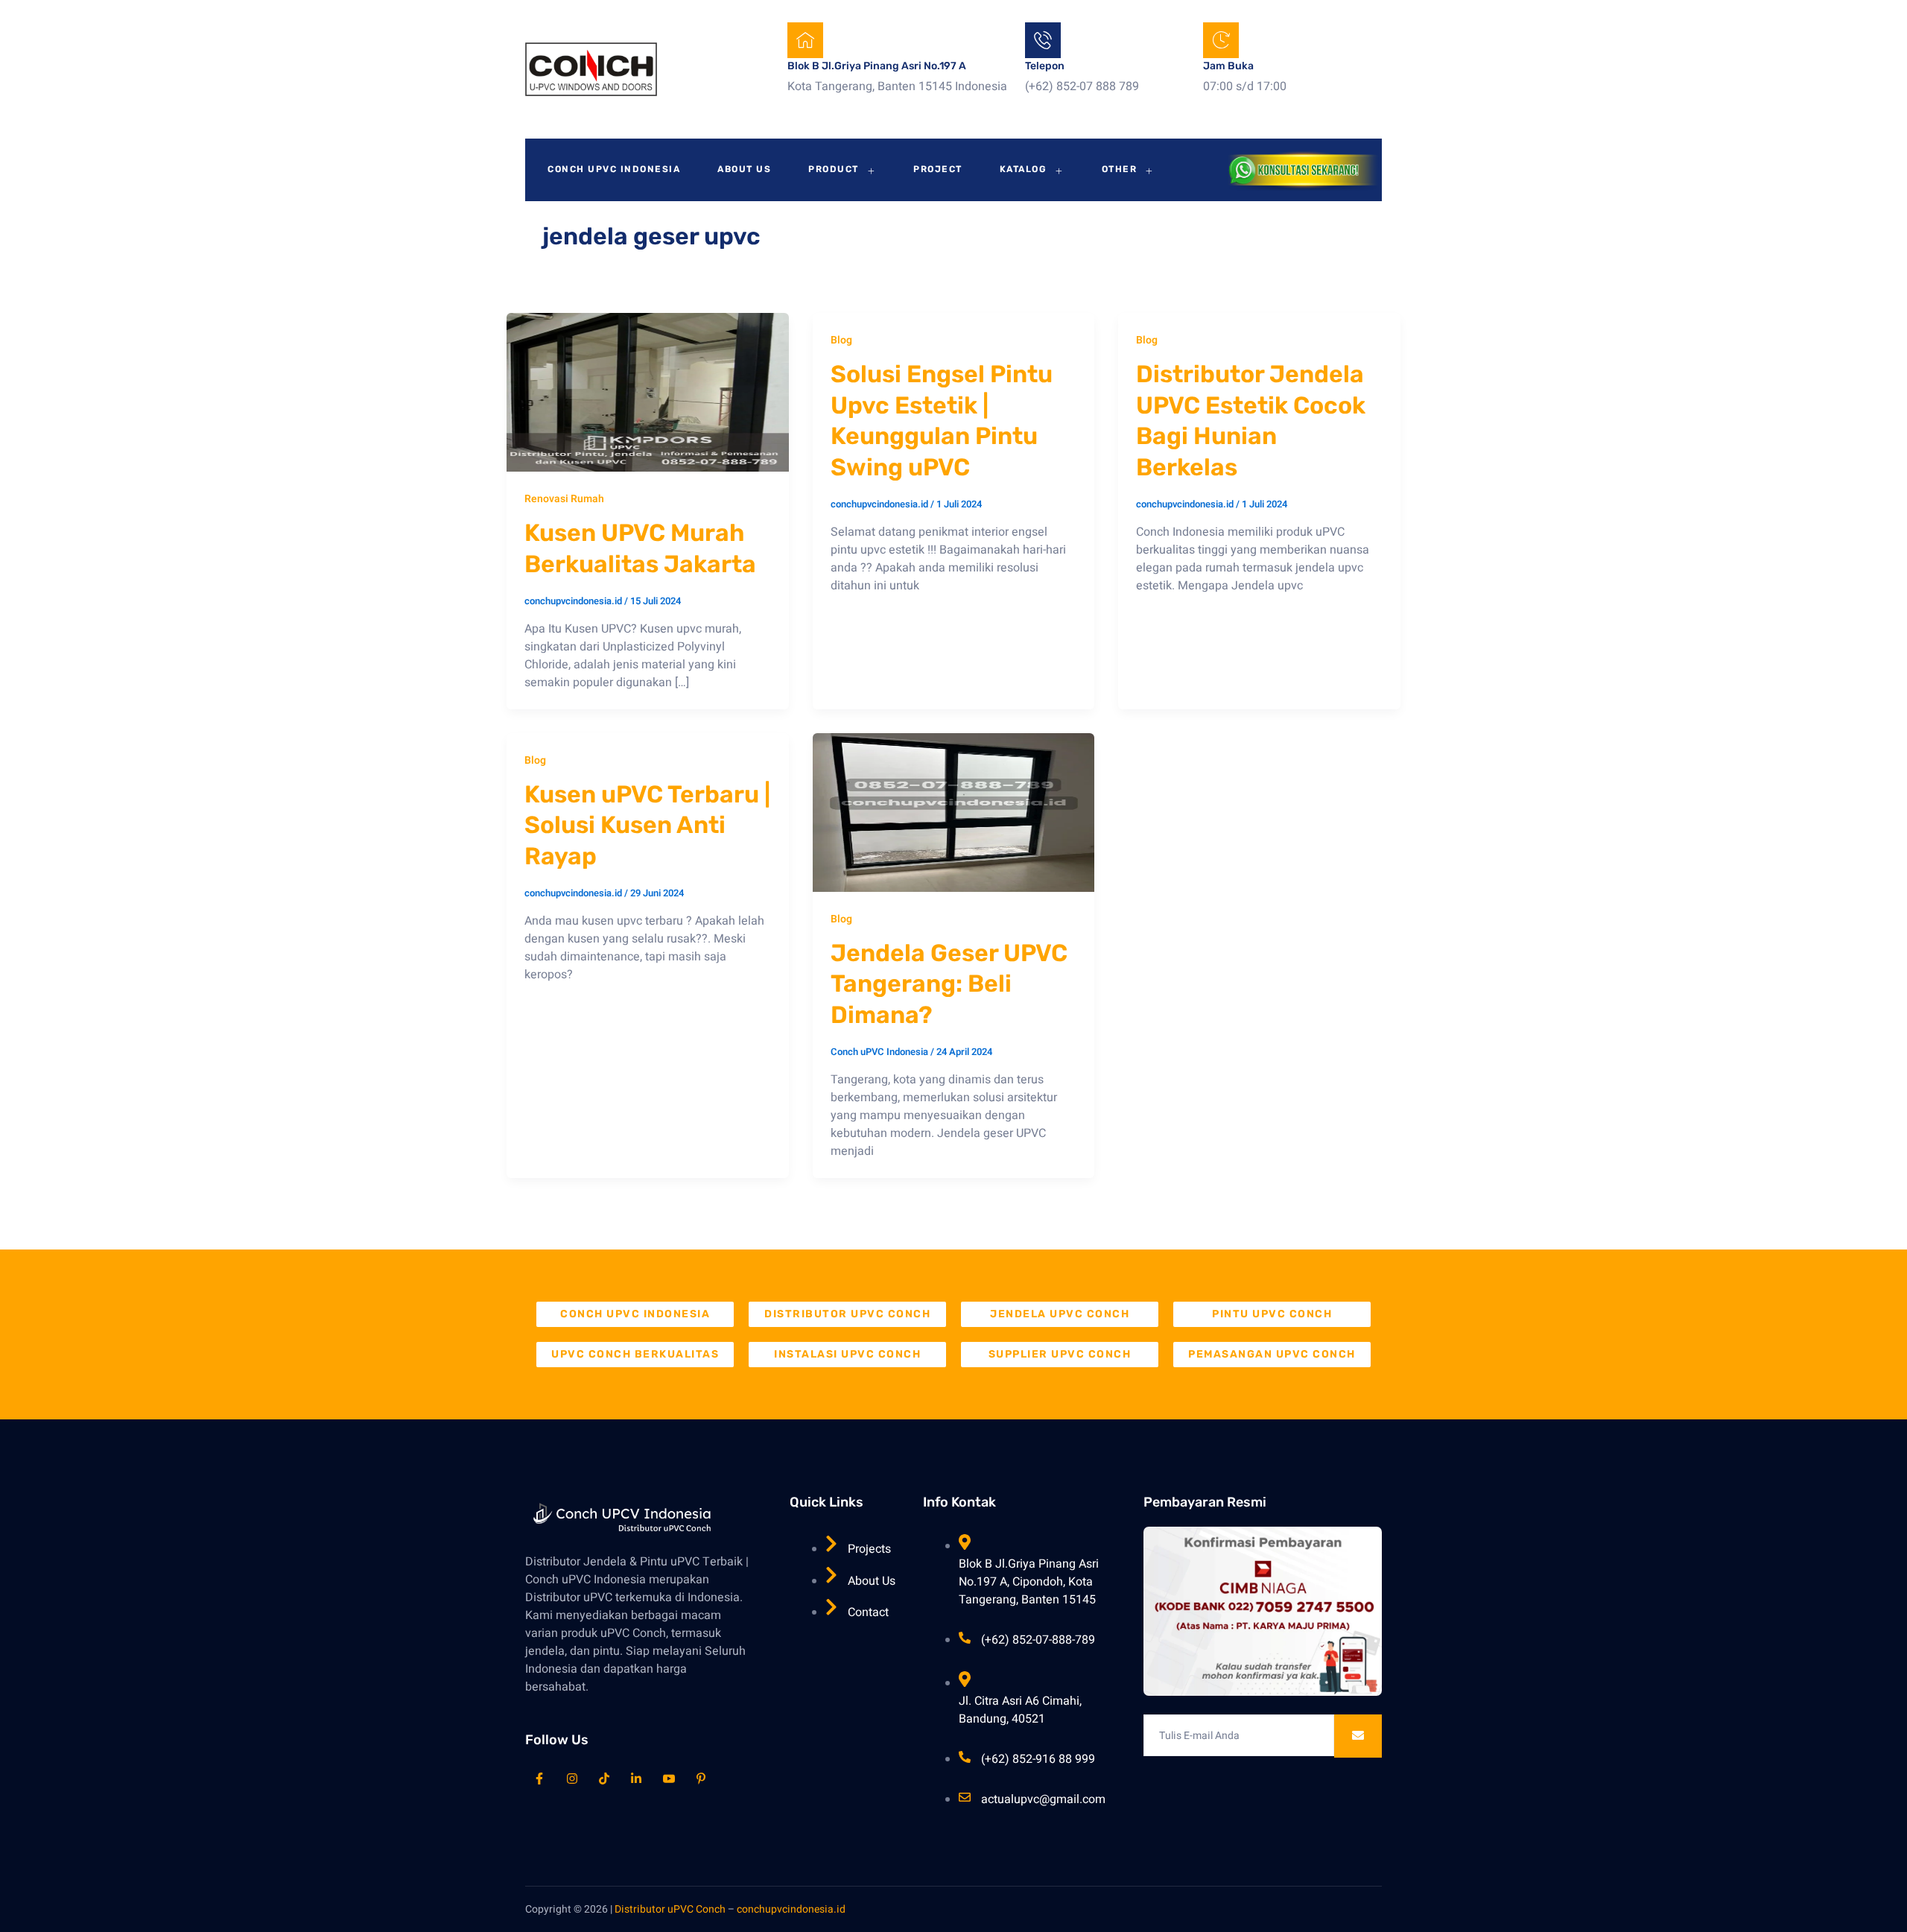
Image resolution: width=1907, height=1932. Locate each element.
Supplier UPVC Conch (1060, 1354)
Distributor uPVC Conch (670, 1909)
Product (834, 169)
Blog (841, 340)
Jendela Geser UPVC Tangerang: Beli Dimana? (949, 984)
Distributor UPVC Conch (847, 1314)
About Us (744, 169)
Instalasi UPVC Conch (847, 1354)
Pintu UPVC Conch (1272, 1314)
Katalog (1024, 169)
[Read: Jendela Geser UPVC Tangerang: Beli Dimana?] (954, 812)
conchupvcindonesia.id (791, 1909)
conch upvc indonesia (635, 1314)
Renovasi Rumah (564, 499)
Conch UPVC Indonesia (614, 169)
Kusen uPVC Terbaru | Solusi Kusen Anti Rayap (647, 825)
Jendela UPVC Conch (1060, 1314)
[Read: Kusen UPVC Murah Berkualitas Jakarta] (648, 392)
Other (1120, 169)
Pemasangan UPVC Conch (1272, 1354)
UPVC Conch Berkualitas (635, 1354)
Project (938, 169)
